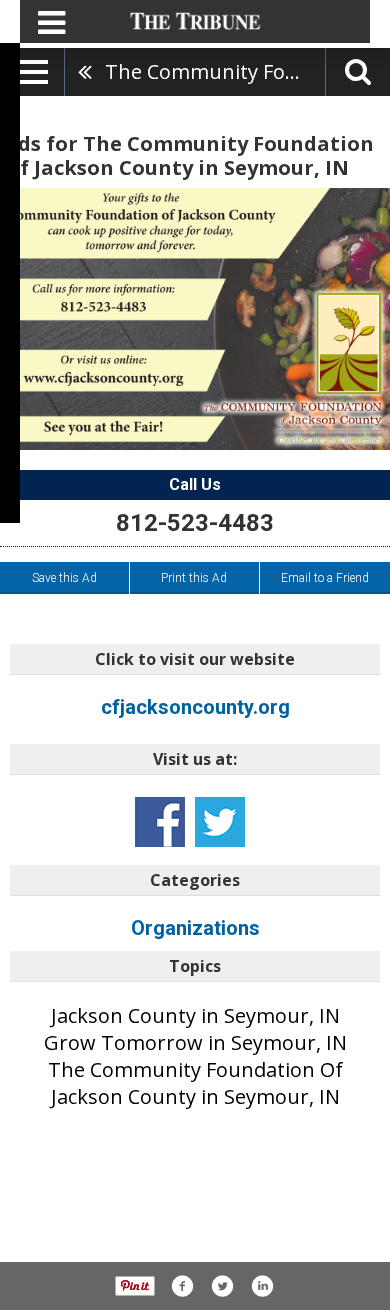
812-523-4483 (195, 523)
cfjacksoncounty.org (195, 707)
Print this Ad (194, 578)
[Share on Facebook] (182, 1286)
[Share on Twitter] (222, 1286)
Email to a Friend (325, 578)
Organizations (195, 928)
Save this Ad (64, 578)
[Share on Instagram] (262, 1286)
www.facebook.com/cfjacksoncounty (160, 822)
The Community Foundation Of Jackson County (215, 71)
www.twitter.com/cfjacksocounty (220, 822)
